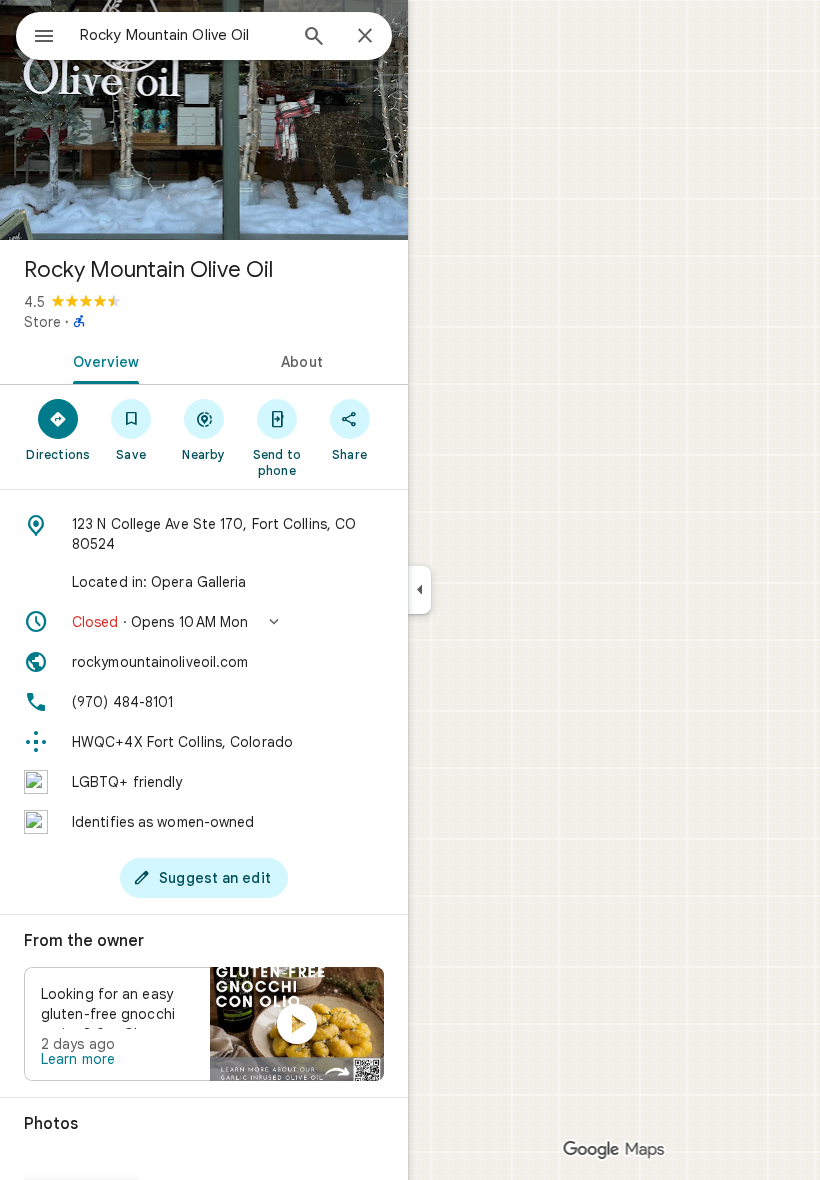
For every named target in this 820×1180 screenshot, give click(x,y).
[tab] (102, 360)
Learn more (78, 1059)
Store (42, 322)
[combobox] (183, 35)
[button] (204, 622)
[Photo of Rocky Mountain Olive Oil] (204, 120)
